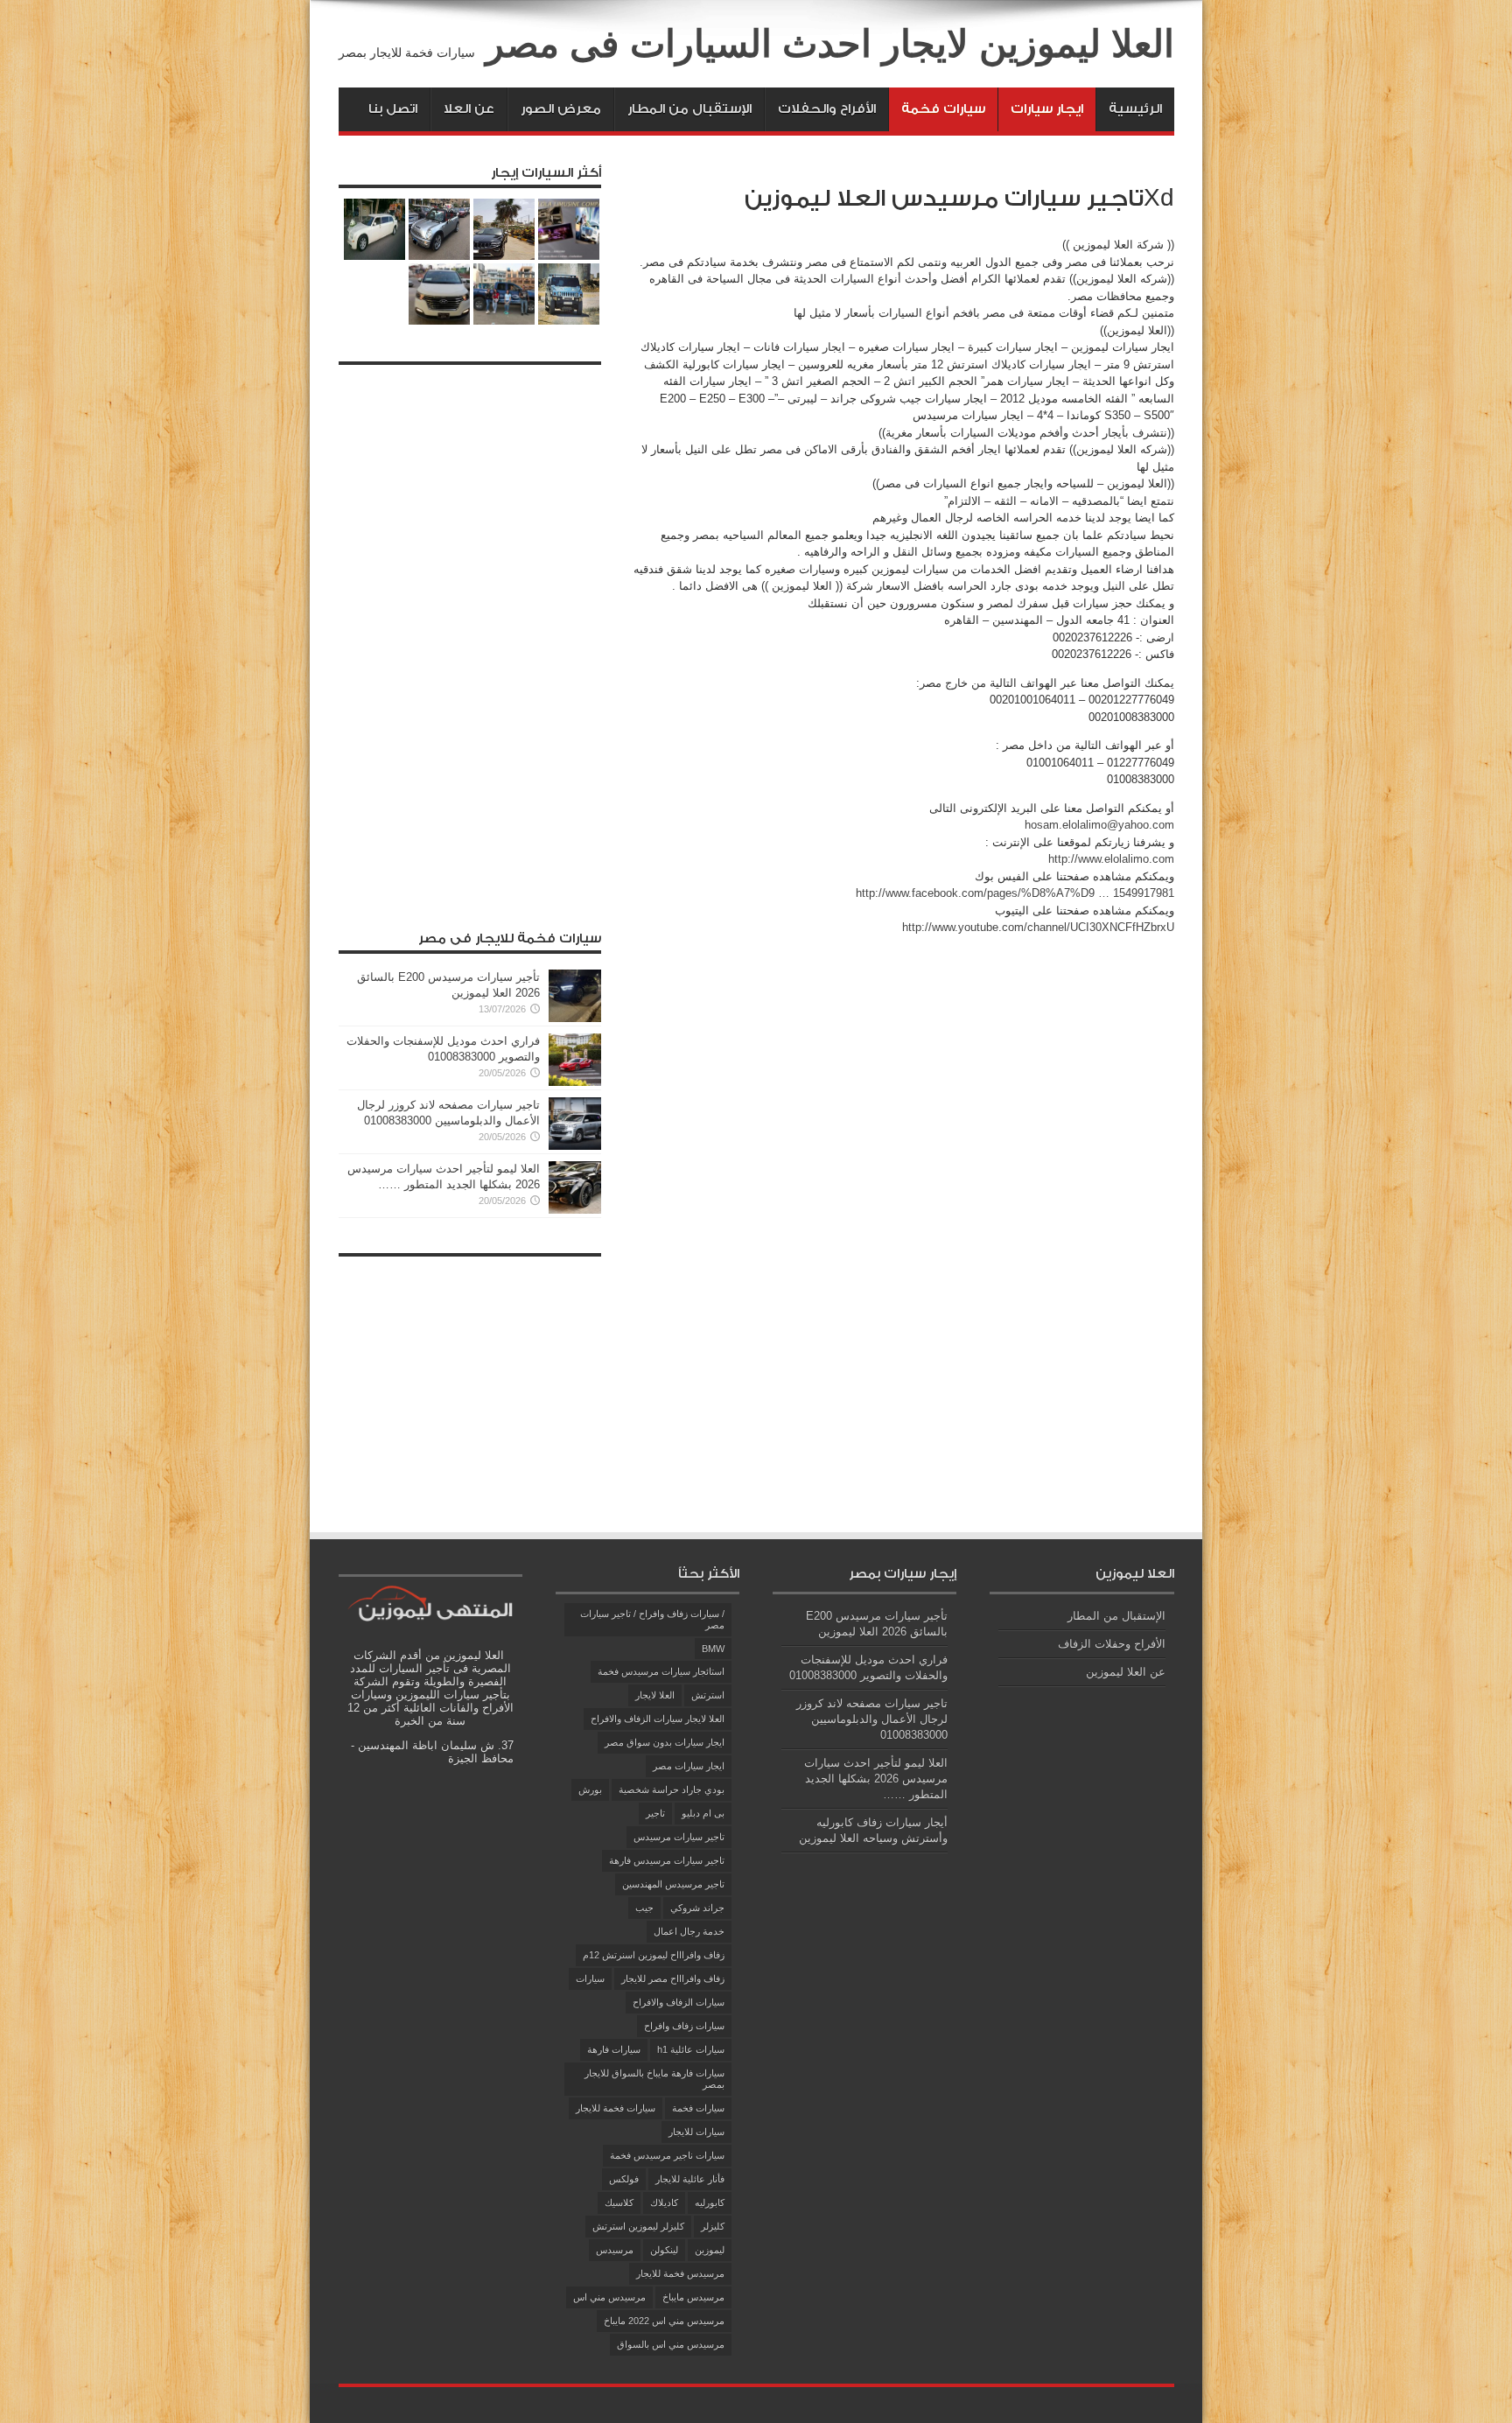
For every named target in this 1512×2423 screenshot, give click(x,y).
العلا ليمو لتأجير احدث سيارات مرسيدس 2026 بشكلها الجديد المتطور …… (876, 1779)
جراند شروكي (697, 1908)
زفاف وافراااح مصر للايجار (673, 1978)
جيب (644, 1908)
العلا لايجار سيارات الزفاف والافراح (658, 1719)
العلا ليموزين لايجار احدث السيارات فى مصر (830, 44)
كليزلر (713, 2226)
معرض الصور (561, 109)
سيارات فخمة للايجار (616, 2108)
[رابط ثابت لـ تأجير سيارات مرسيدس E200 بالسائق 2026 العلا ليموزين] (575, 1018)
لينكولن (664, 2250)
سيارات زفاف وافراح (684, 2026)
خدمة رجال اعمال (689, 1931)
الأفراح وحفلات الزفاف (1112, 1644)
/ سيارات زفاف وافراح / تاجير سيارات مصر (652, 1619)
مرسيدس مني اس (609, 2297)
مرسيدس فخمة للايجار (680, 2273)
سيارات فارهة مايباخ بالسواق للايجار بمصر (654, 2079)
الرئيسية (1135, 109)
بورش (590, 1789)
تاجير (655, 1813)
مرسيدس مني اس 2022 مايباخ (664, 2321)
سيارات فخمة (943, 109)
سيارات (590, 1978)
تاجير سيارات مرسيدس (679, 1837)
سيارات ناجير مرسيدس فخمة (667, 2155)
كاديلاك (664, 2202)
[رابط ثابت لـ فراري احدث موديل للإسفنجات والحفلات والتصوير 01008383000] (575, 1082)
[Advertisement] (470, 636)
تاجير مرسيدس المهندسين (673, 1884)
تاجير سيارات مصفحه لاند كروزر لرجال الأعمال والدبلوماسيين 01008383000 (872, 1719)
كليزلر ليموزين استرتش (638, 2226)
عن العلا (469, 109)
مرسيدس (615, 2250)
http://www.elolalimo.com (1111, 859)
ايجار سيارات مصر (689, 1766)
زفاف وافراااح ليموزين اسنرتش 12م (654, 1955)
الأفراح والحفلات (827, 109)
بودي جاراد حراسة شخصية (672, 1789)
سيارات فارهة (614, 2049)
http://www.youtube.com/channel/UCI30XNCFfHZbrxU (1038, 927)
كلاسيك (619, 2202)
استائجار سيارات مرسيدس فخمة (661, 1671)
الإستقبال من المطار (689, 109)
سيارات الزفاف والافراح (679, 2002)
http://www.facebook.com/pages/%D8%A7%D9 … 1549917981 (1015, 893)
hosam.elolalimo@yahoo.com (1099, 825)
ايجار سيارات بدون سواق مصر (665, 1742)
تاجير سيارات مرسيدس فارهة (667, 1860)
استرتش (708, 1695)
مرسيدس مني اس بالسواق (671, 2344)
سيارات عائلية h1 (691, 2049)
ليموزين (710, 2250)
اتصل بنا (393, 109)
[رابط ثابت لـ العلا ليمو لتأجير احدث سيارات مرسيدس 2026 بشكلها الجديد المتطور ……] (575, 1210)
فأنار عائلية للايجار (690, 2179)
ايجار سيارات (1047, 109)
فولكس (624, 2179)
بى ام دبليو (703, 1813)
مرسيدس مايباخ (693, 2297)
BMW (713, 1649)
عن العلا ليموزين (1126, 1672)
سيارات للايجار (696, 2132)
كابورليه (710, 2202)
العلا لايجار (655, 1695)
